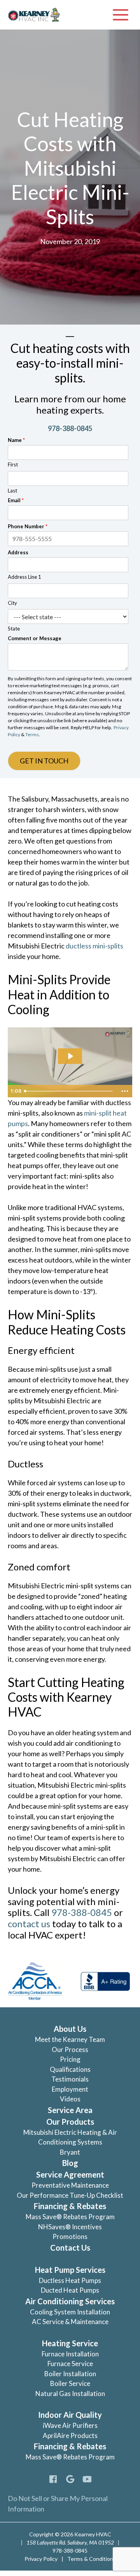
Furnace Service (70, 2364)
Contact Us (70, 2248)
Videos (70, 2099)
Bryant (70, 2152)
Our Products (70, 2122)
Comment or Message (35, 638)
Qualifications (70, 2069)
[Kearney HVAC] (34, 15)
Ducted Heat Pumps (70, 2290)
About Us (70, 2029)
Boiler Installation (70, 2374)
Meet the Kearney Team (70, 2039)
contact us (29, 1924)
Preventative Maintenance (70, 2185)
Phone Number (28, 526)
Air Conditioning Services (70, 2301)
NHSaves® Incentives (70, 2227)
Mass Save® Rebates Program (70, 2217)
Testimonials (70, 2079)
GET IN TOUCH (44, 761)
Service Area (70, 2110)
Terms (32, 734)
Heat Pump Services (70, 2270)
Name (16, 440)
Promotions (70, 2236)
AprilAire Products (70, 2435)
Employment (70, 2089)
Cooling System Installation (70, 2312)
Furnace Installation (70, 2354)
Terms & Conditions (92, 2559)
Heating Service (70, 2343)
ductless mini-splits (94, 946)
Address (18, 552)
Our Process (70, 2049)
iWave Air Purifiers (70, 2425)
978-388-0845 (70, 428)
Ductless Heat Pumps (70, 2280)
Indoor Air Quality (70, 2415)
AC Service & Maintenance (70, 2322)
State (14, 629)
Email (16, 500)
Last (12, 491)
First (13, 465)
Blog (70, 2163)
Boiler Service (70, 2383)
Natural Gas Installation (70, 2393)
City (12, 603)
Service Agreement (70, 2174)
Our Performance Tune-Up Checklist (70, 2195)
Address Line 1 (24, 577)
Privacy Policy (41, 2559)
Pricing (70, 2059)
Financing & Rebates (70, 2206)
